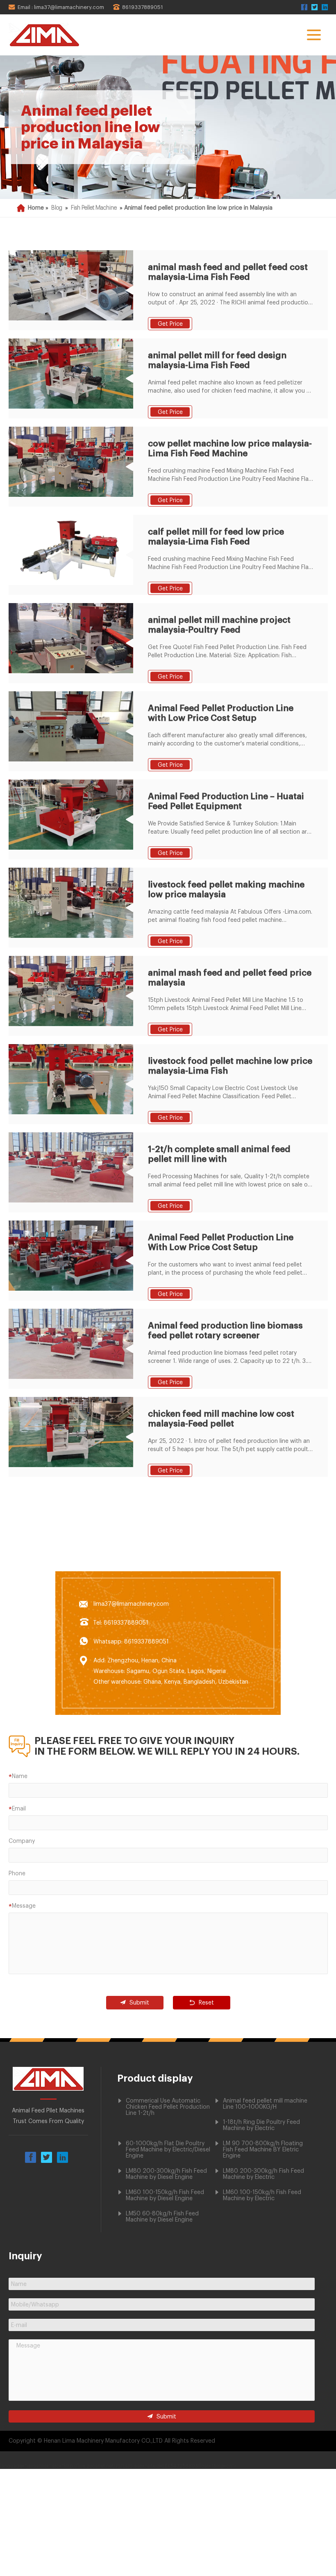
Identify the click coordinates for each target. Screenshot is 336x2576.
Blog (57, 208)
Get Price (170, 324)
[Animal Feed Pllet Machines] (48, 2089)
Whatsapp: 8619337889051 (131, 1642)
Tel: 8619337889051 (121, 1623)
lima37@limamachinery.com (131, 1604)
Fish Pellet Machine (94, 208)
